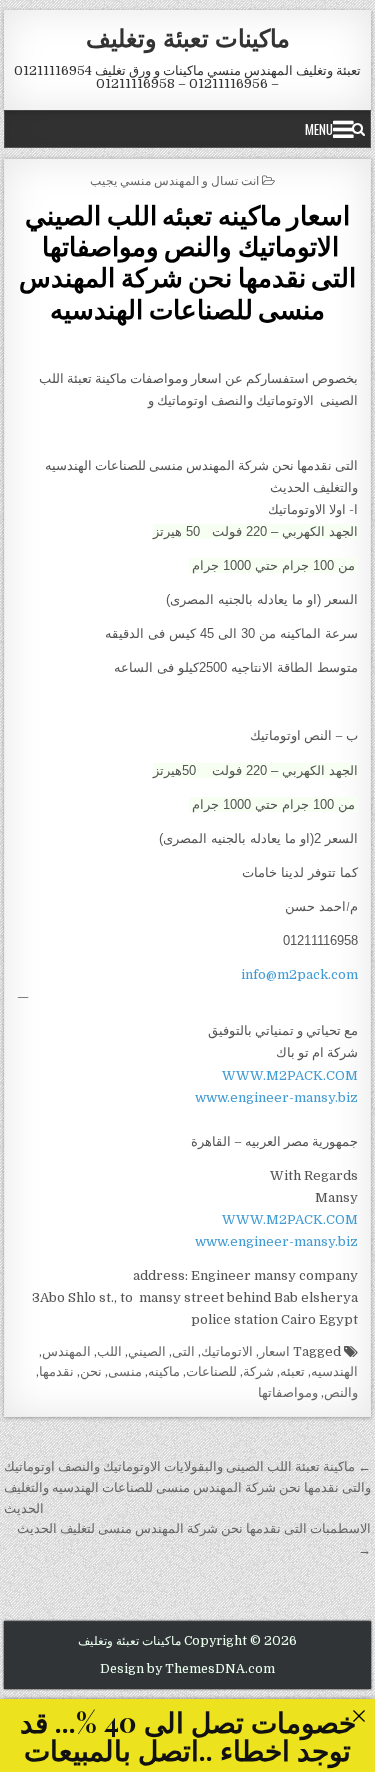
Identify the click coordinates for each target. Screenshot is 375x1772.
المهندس (66, 1351)
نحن (91, 1371)
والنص (341, 1392)
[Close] (358, 1715)
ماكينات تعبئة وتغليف (188, 37)
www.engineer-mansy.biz (276, 1097)
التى (183, 1351)
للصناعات (211, 1371)
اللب (109, 1351)
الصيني (147, 1351)
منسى (125, 1371)
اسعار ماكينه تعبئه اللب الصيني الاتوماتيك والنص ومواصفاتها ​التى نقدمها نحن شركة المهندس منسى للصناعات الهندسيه (187, 261)
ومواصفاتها (288, 1392)
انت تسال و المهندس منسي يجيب (174, 179)
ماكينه (164, 1371)
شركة (258, 1371)
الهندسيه (334, 1371)
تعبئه (292, 1371)
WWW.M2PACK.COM (290, 1075)
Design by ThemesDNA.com (187, 1669)
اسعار (274, 1351)
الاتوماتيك (227, 1351)
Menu (319, 129)
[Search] (358, 129)
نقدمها (56, 1371)
